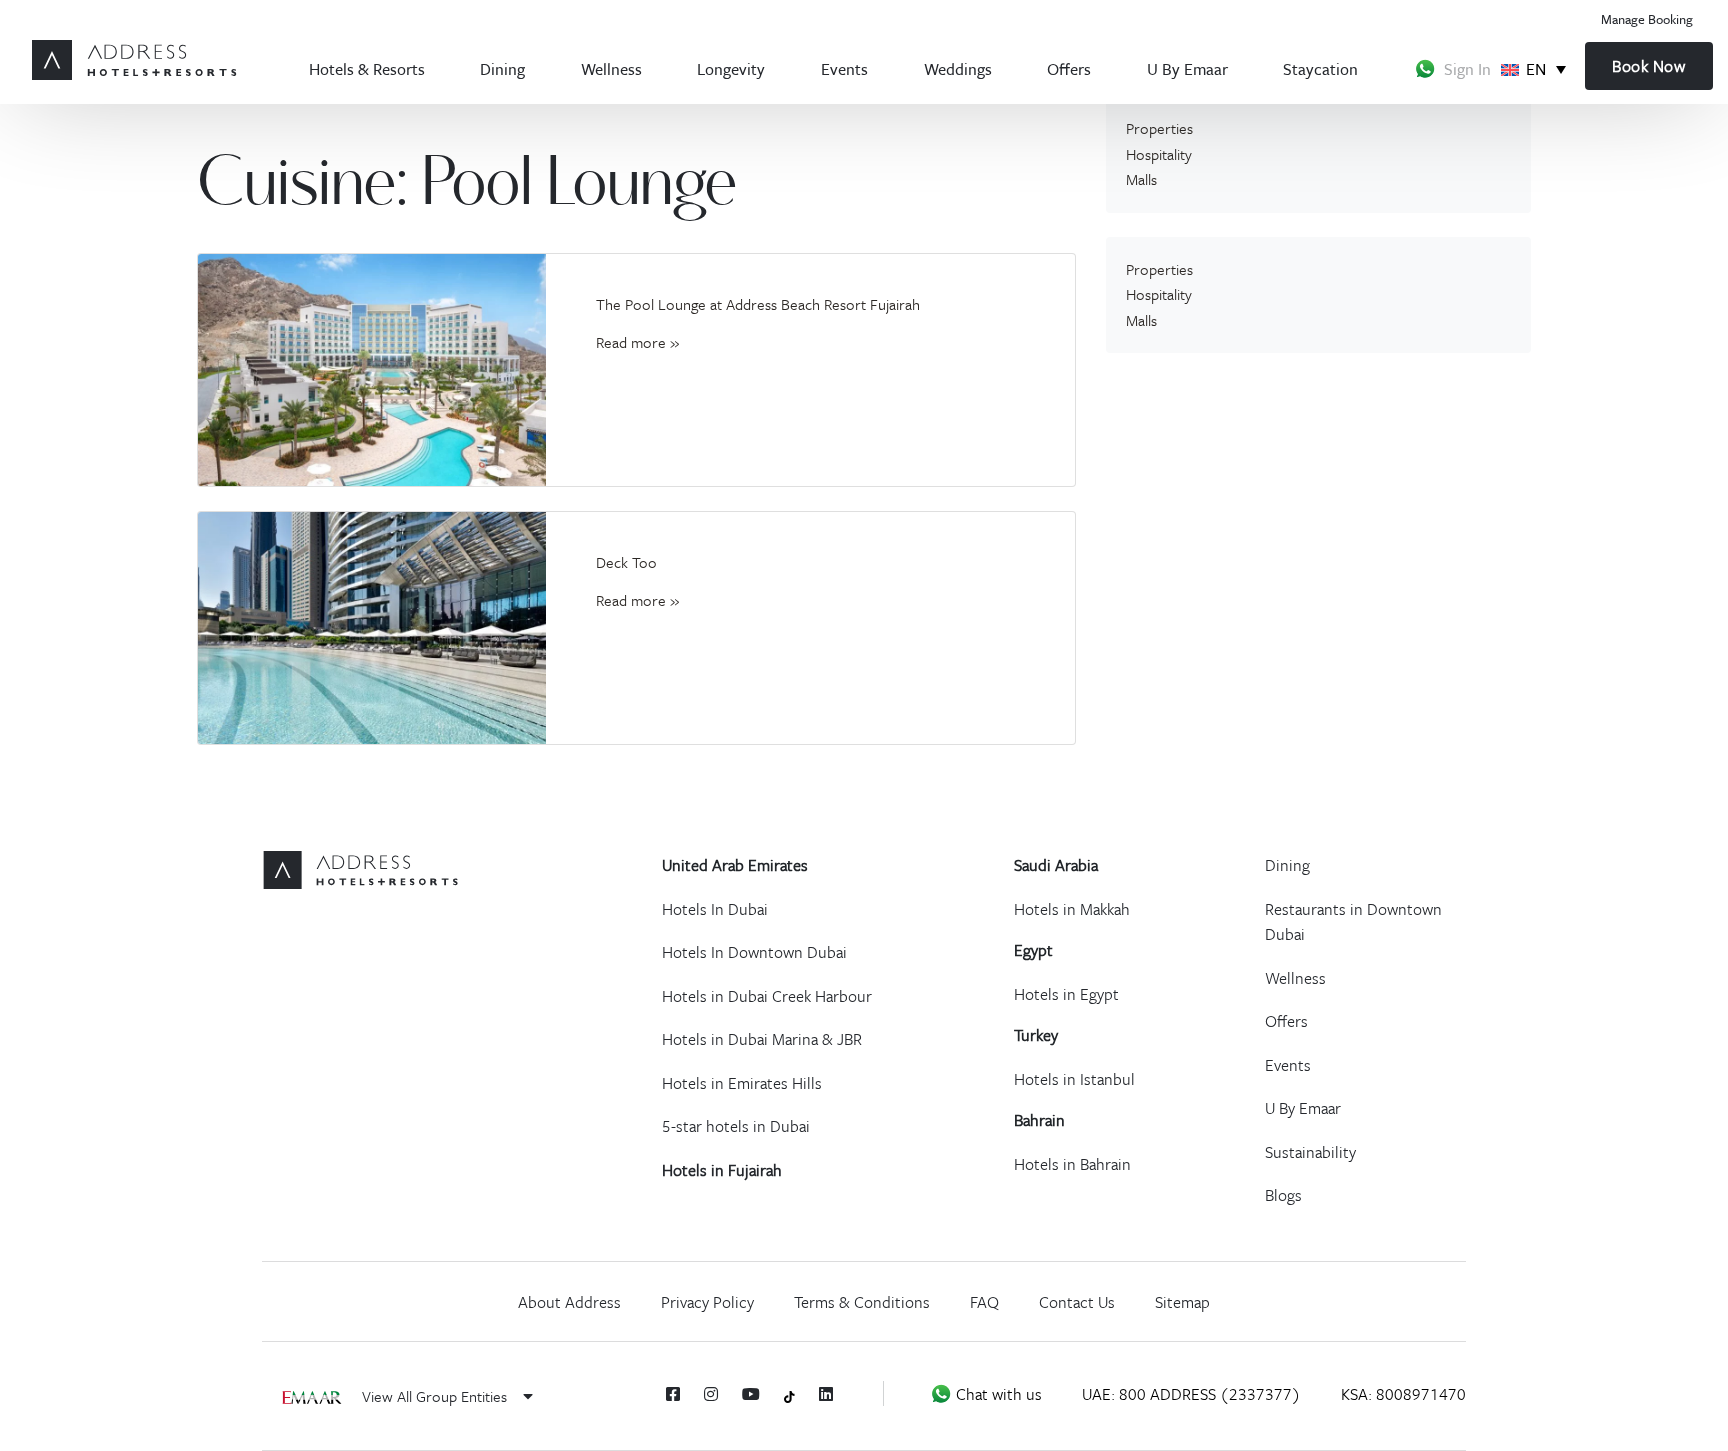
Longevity (731, 68)
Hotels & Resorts (367, 68)
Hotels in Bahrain (1072, 1164)
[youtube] (751, 1394)
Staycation (1320, 68)
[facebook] (673, 1394)
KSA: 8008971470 (1403, 1394)
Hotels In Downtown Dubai (754, 952)
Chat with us (997, 1394)
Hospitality (1159, 154)
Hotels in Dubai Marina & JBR (762, 1039)
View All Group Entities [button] (436, 1396)
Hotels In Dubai (715, 909)
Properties (1159, 128)
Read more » (637, 342)
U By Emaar (1187, 68)
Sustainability (1310, 1152)
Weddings (958, 68)
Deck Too (626, 562)
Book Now (1648, 66)
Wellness (611, 68)
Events (844, 68)
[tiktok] (789, 1394)
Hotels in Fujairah (722, 1170)
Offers (1069, 68)
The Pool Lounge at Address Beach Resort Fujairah (758, 304)
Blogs (1283, 1195)
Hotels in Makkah (1072, 909)
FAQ (984, 1302)
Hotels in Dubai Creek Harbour (767, 996)
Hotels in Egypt (1066, 994)
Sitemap (1182, 1302)
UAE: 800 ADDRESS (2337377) (1191, 1394)
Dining (502, 68)
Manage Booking (1647, 18)
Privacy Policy (707, 1302)
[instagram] (711, 1394)
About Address (569, 1302)
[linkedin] (826, 1394)
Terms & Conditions (862, 1302)
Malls (1141, 179)
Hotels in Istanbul (1074, 1079)
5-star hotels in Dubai (736, 1126)
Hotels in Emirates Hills (742, 1083)
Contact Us (1077, 1302)
